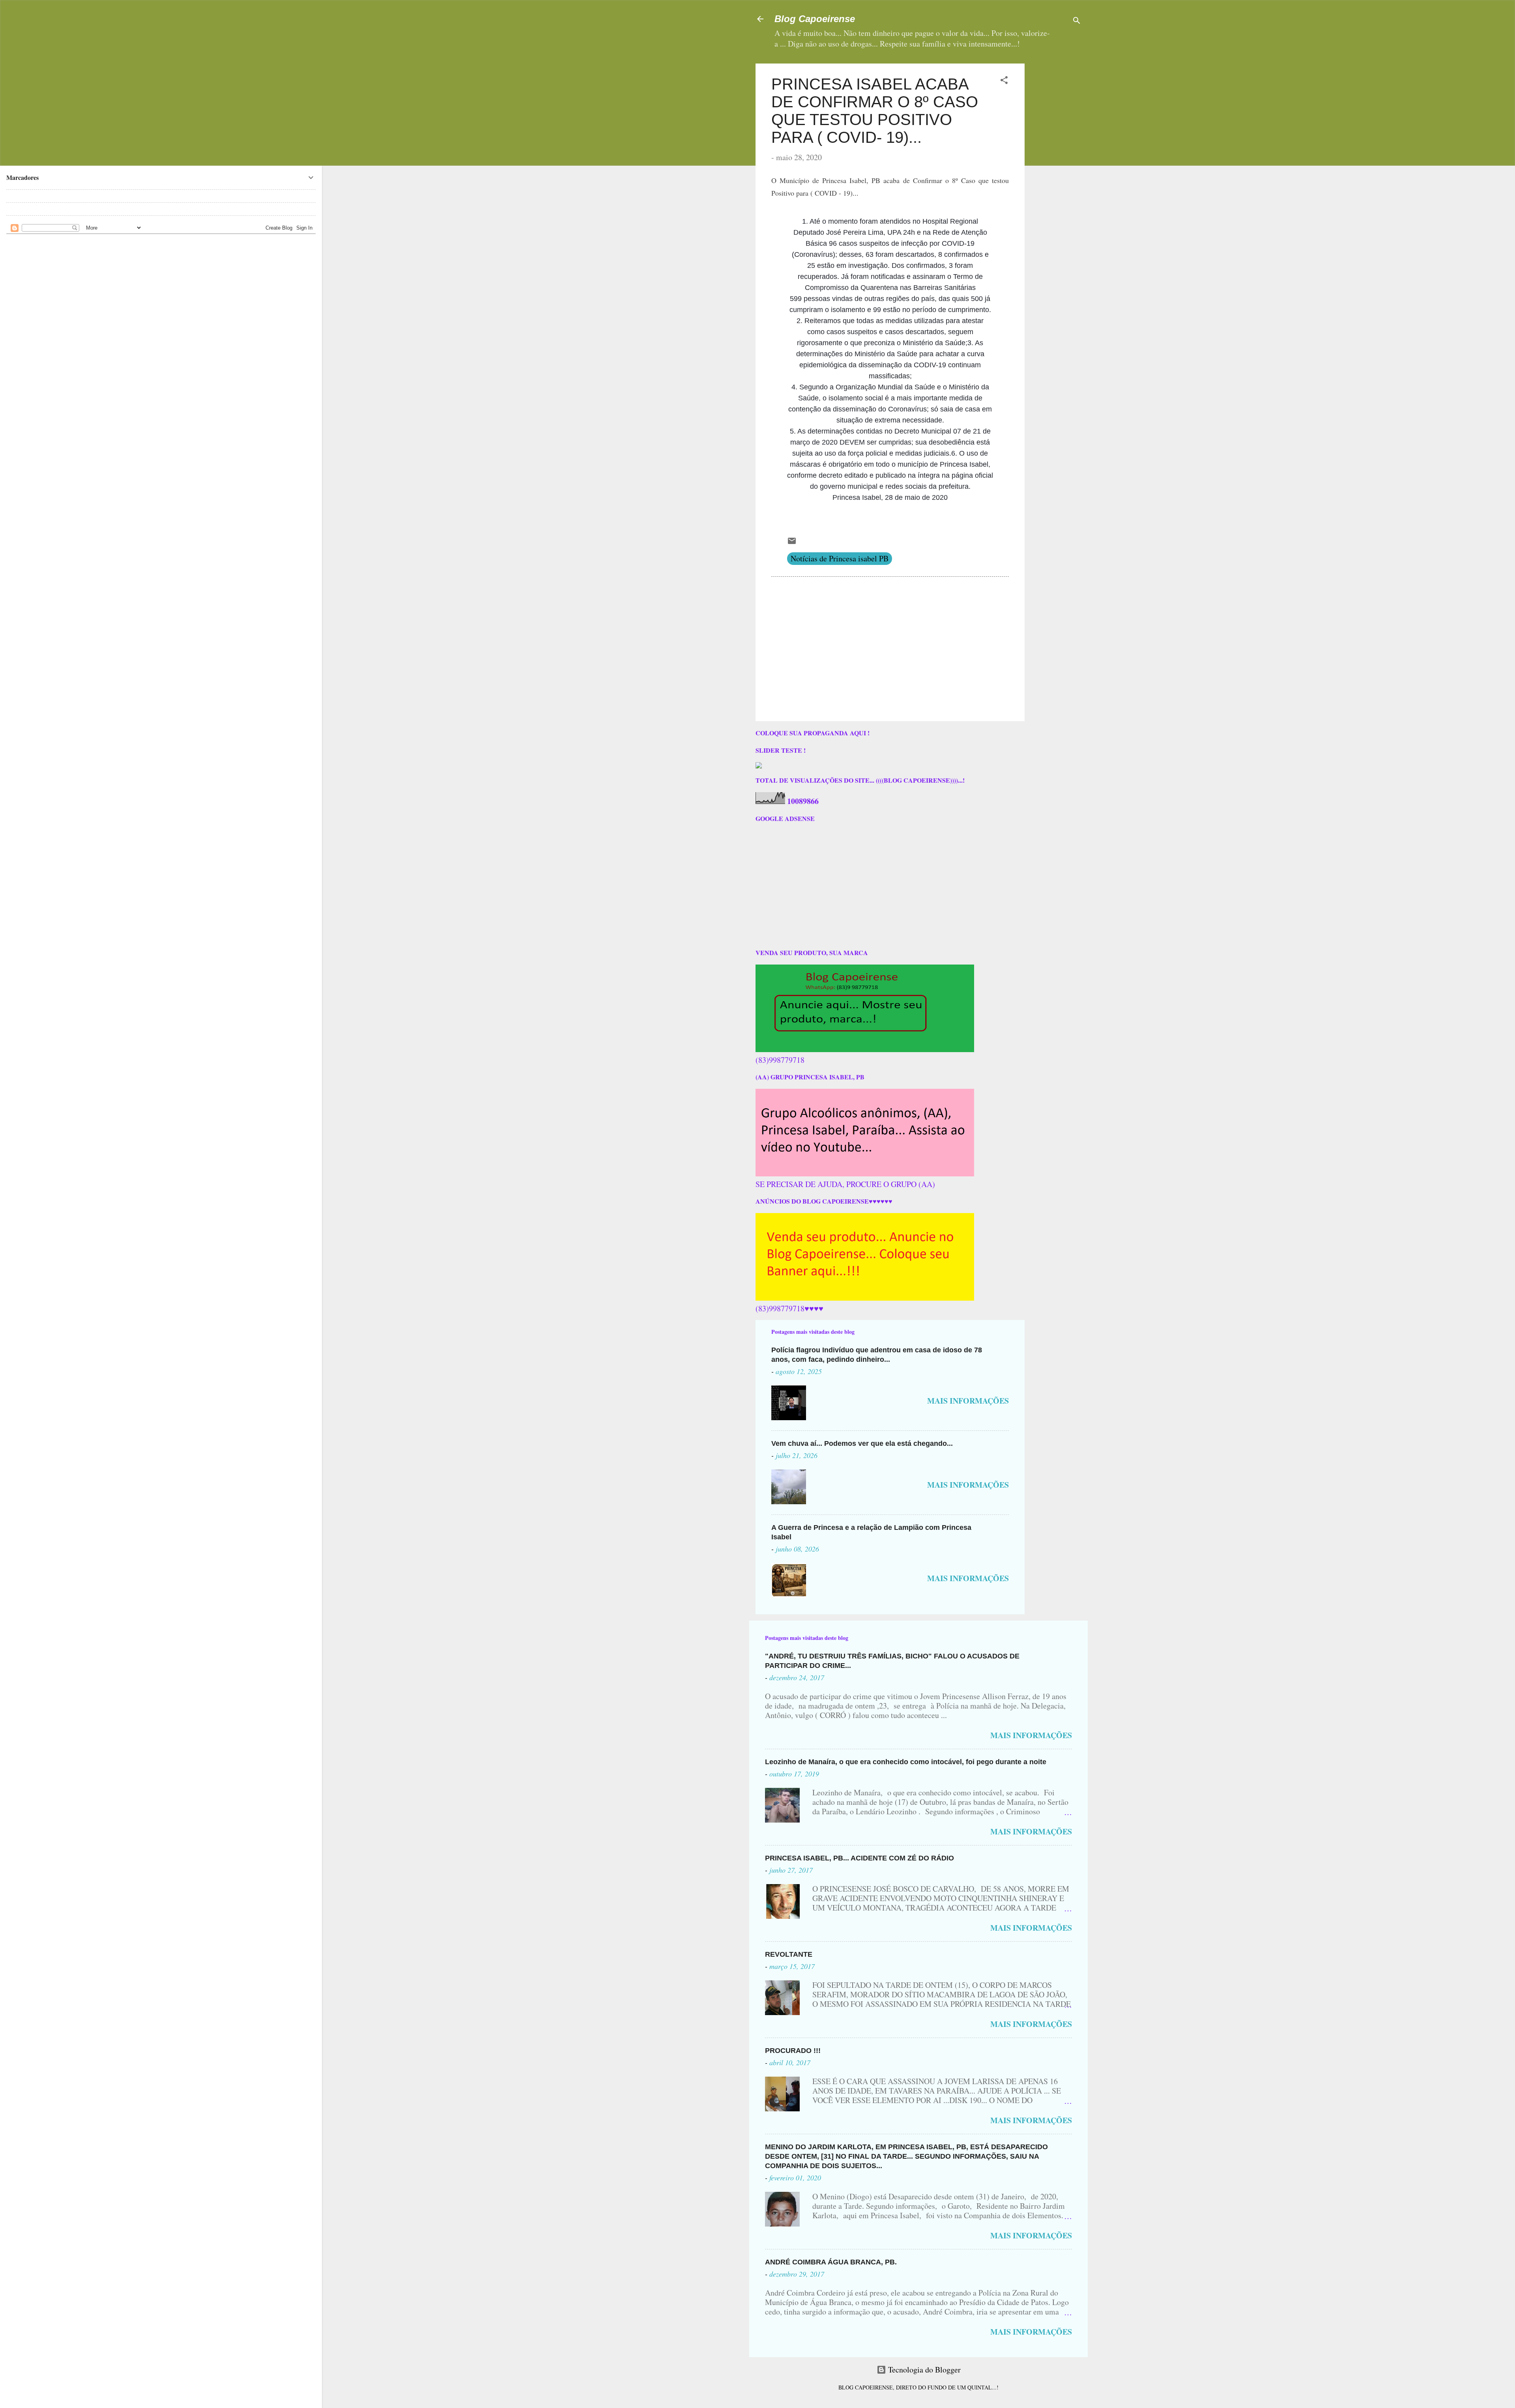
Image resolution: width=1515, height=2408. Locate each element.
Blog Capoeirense (815, 19)
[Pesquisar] (1077, 21)
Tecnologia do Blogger (923, 2370)
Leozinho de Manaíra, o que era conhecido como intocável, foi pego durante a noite (906, 1762)
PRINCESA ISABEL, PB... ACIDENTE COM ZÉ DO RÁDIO (859, 1858)
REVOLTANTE (789, 1954)
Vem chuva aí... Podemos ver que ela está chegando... (862, 1443)
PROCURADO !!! (793, 2051)
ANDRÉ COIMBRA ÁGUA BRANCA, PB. (831, 2262)
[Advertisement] (1080, 113)
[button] (1004, 81)
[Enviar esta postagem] (792, 543)
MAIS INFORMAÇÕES (968, 1401)
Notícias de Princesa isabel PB (840, 558)
